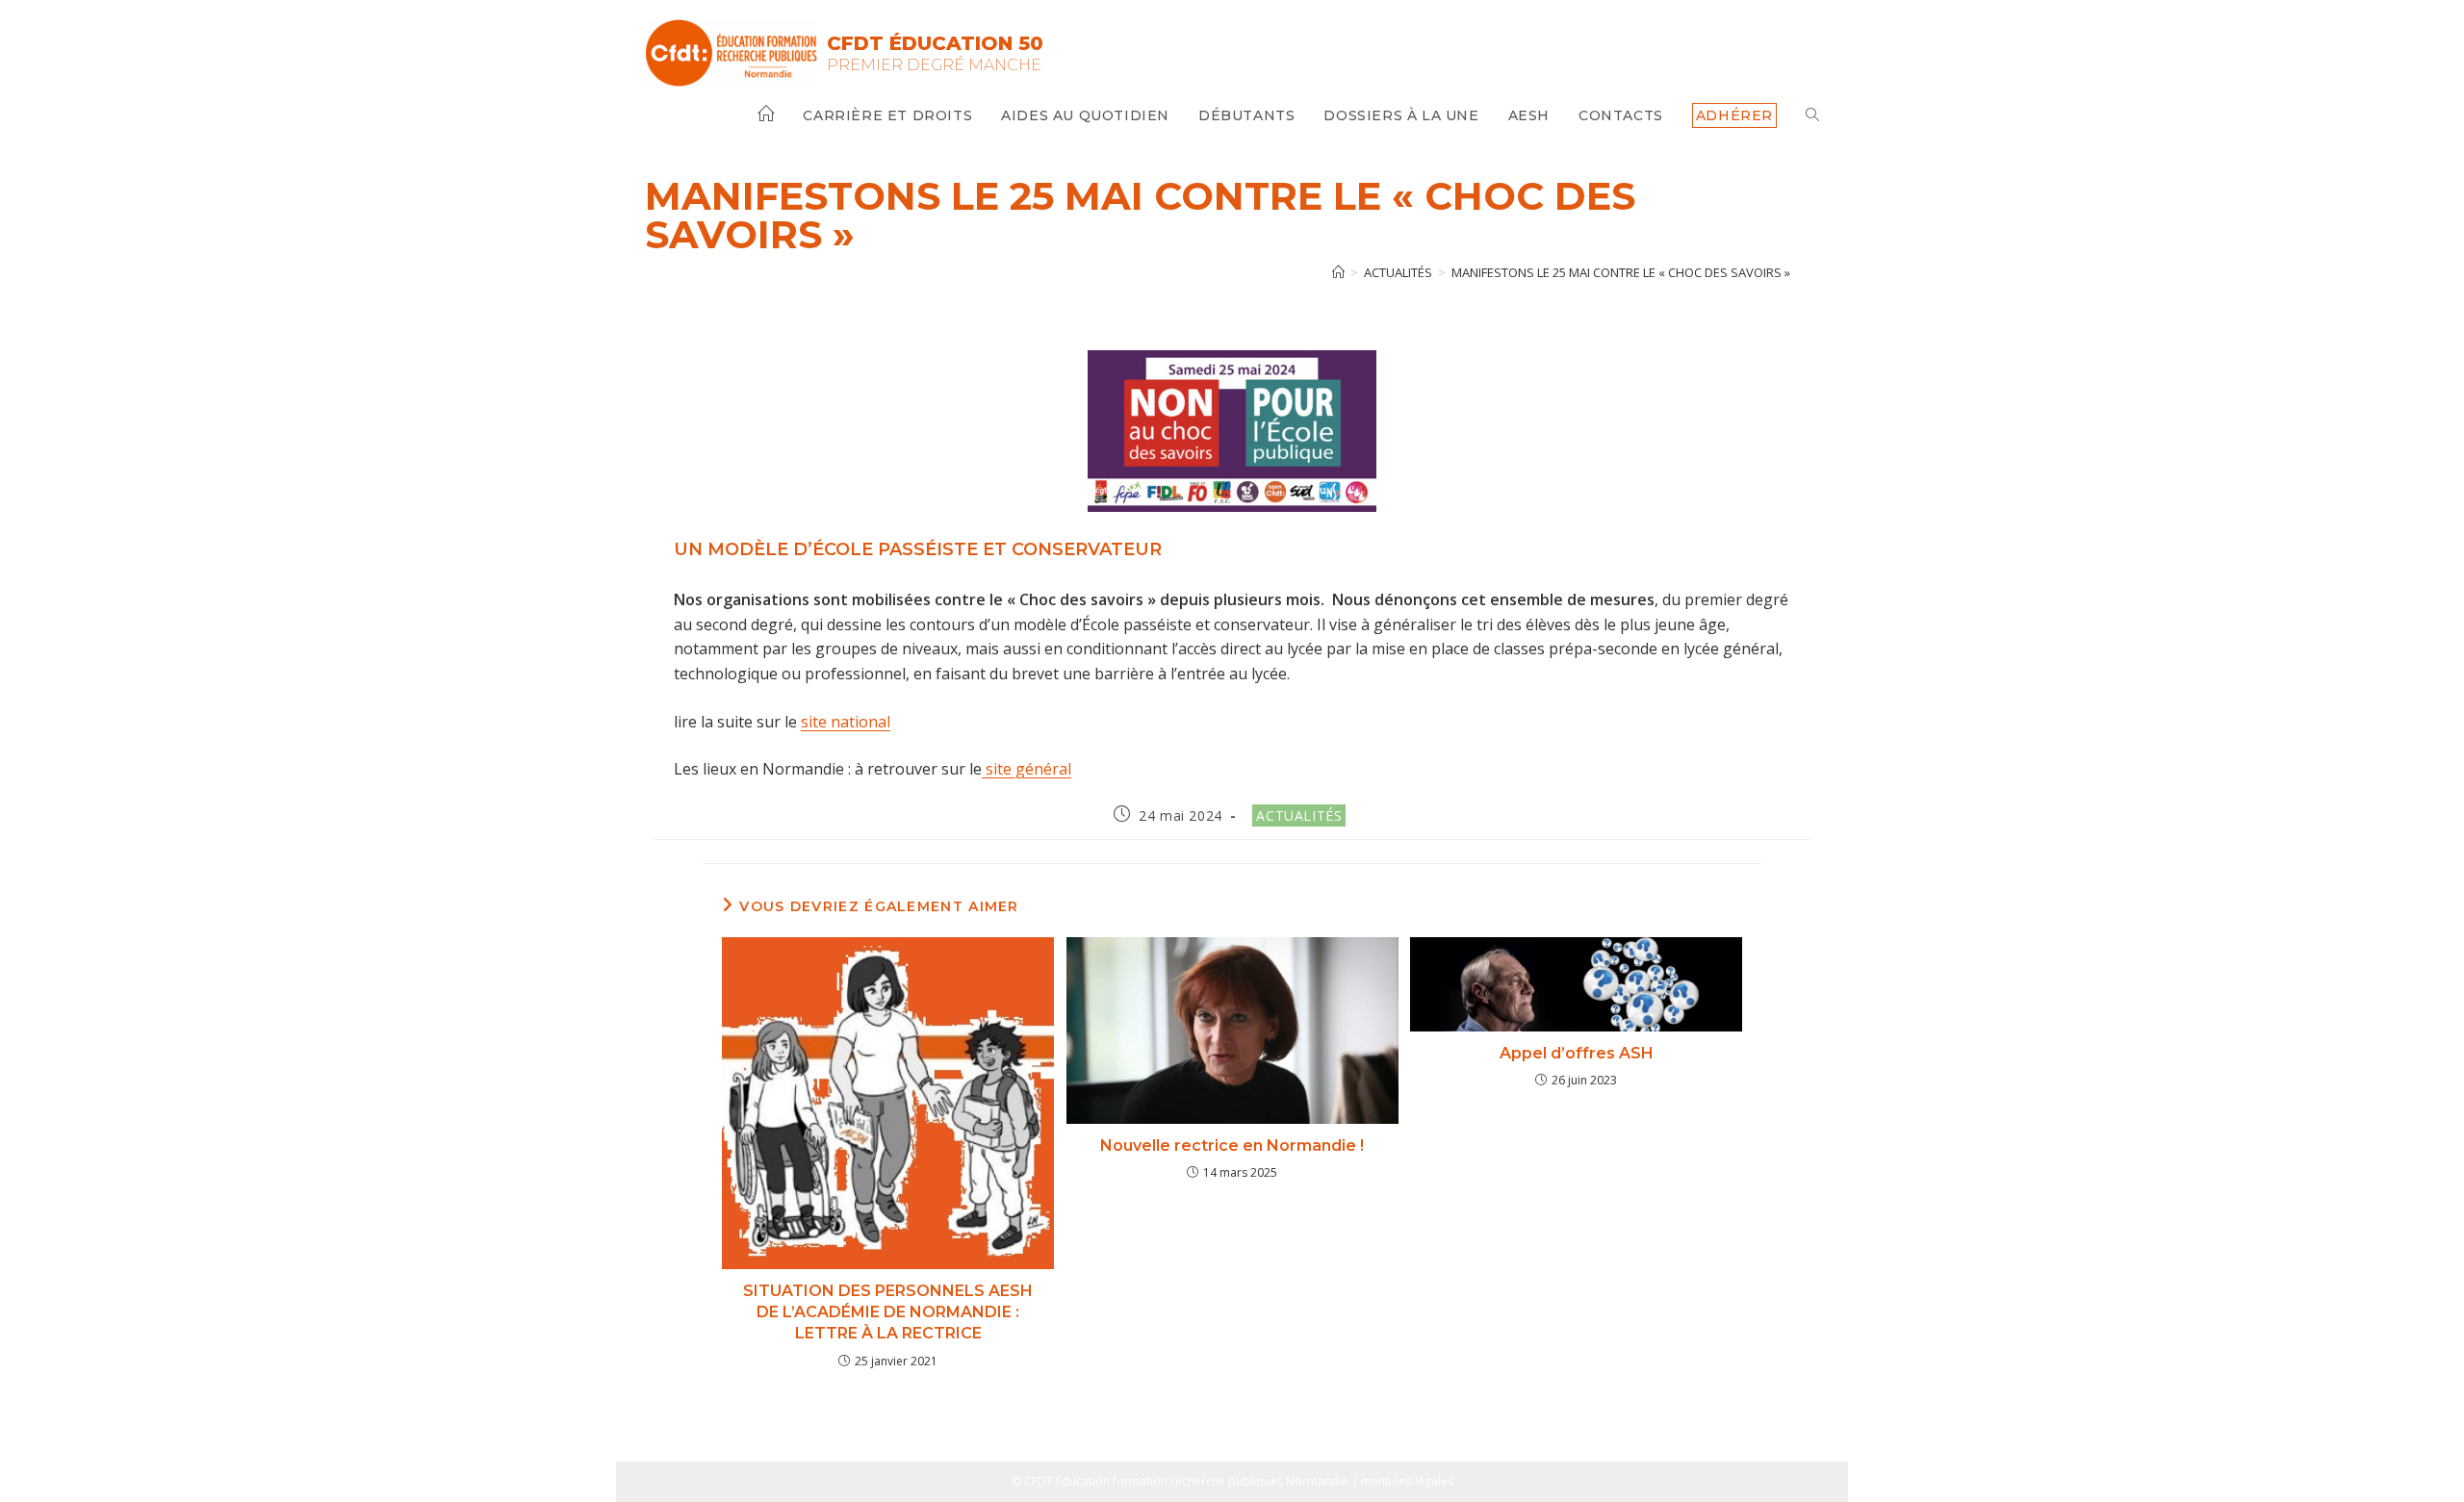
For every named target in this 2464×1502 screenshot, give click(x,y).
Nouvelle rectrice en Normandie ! (1232, 1146)
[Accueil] (1338, 272)
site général (1027, 769)
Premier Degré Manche (934, 65)
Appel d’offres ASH (1577, 1053)
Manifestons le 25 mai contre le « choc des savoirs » (1621, 272)
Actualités (1299, 815)
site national (846, 722)
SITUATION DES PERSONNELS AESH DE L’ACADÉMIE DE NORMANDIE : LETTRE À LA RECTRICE (888, 1312)
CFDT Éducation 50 (935, 43)
